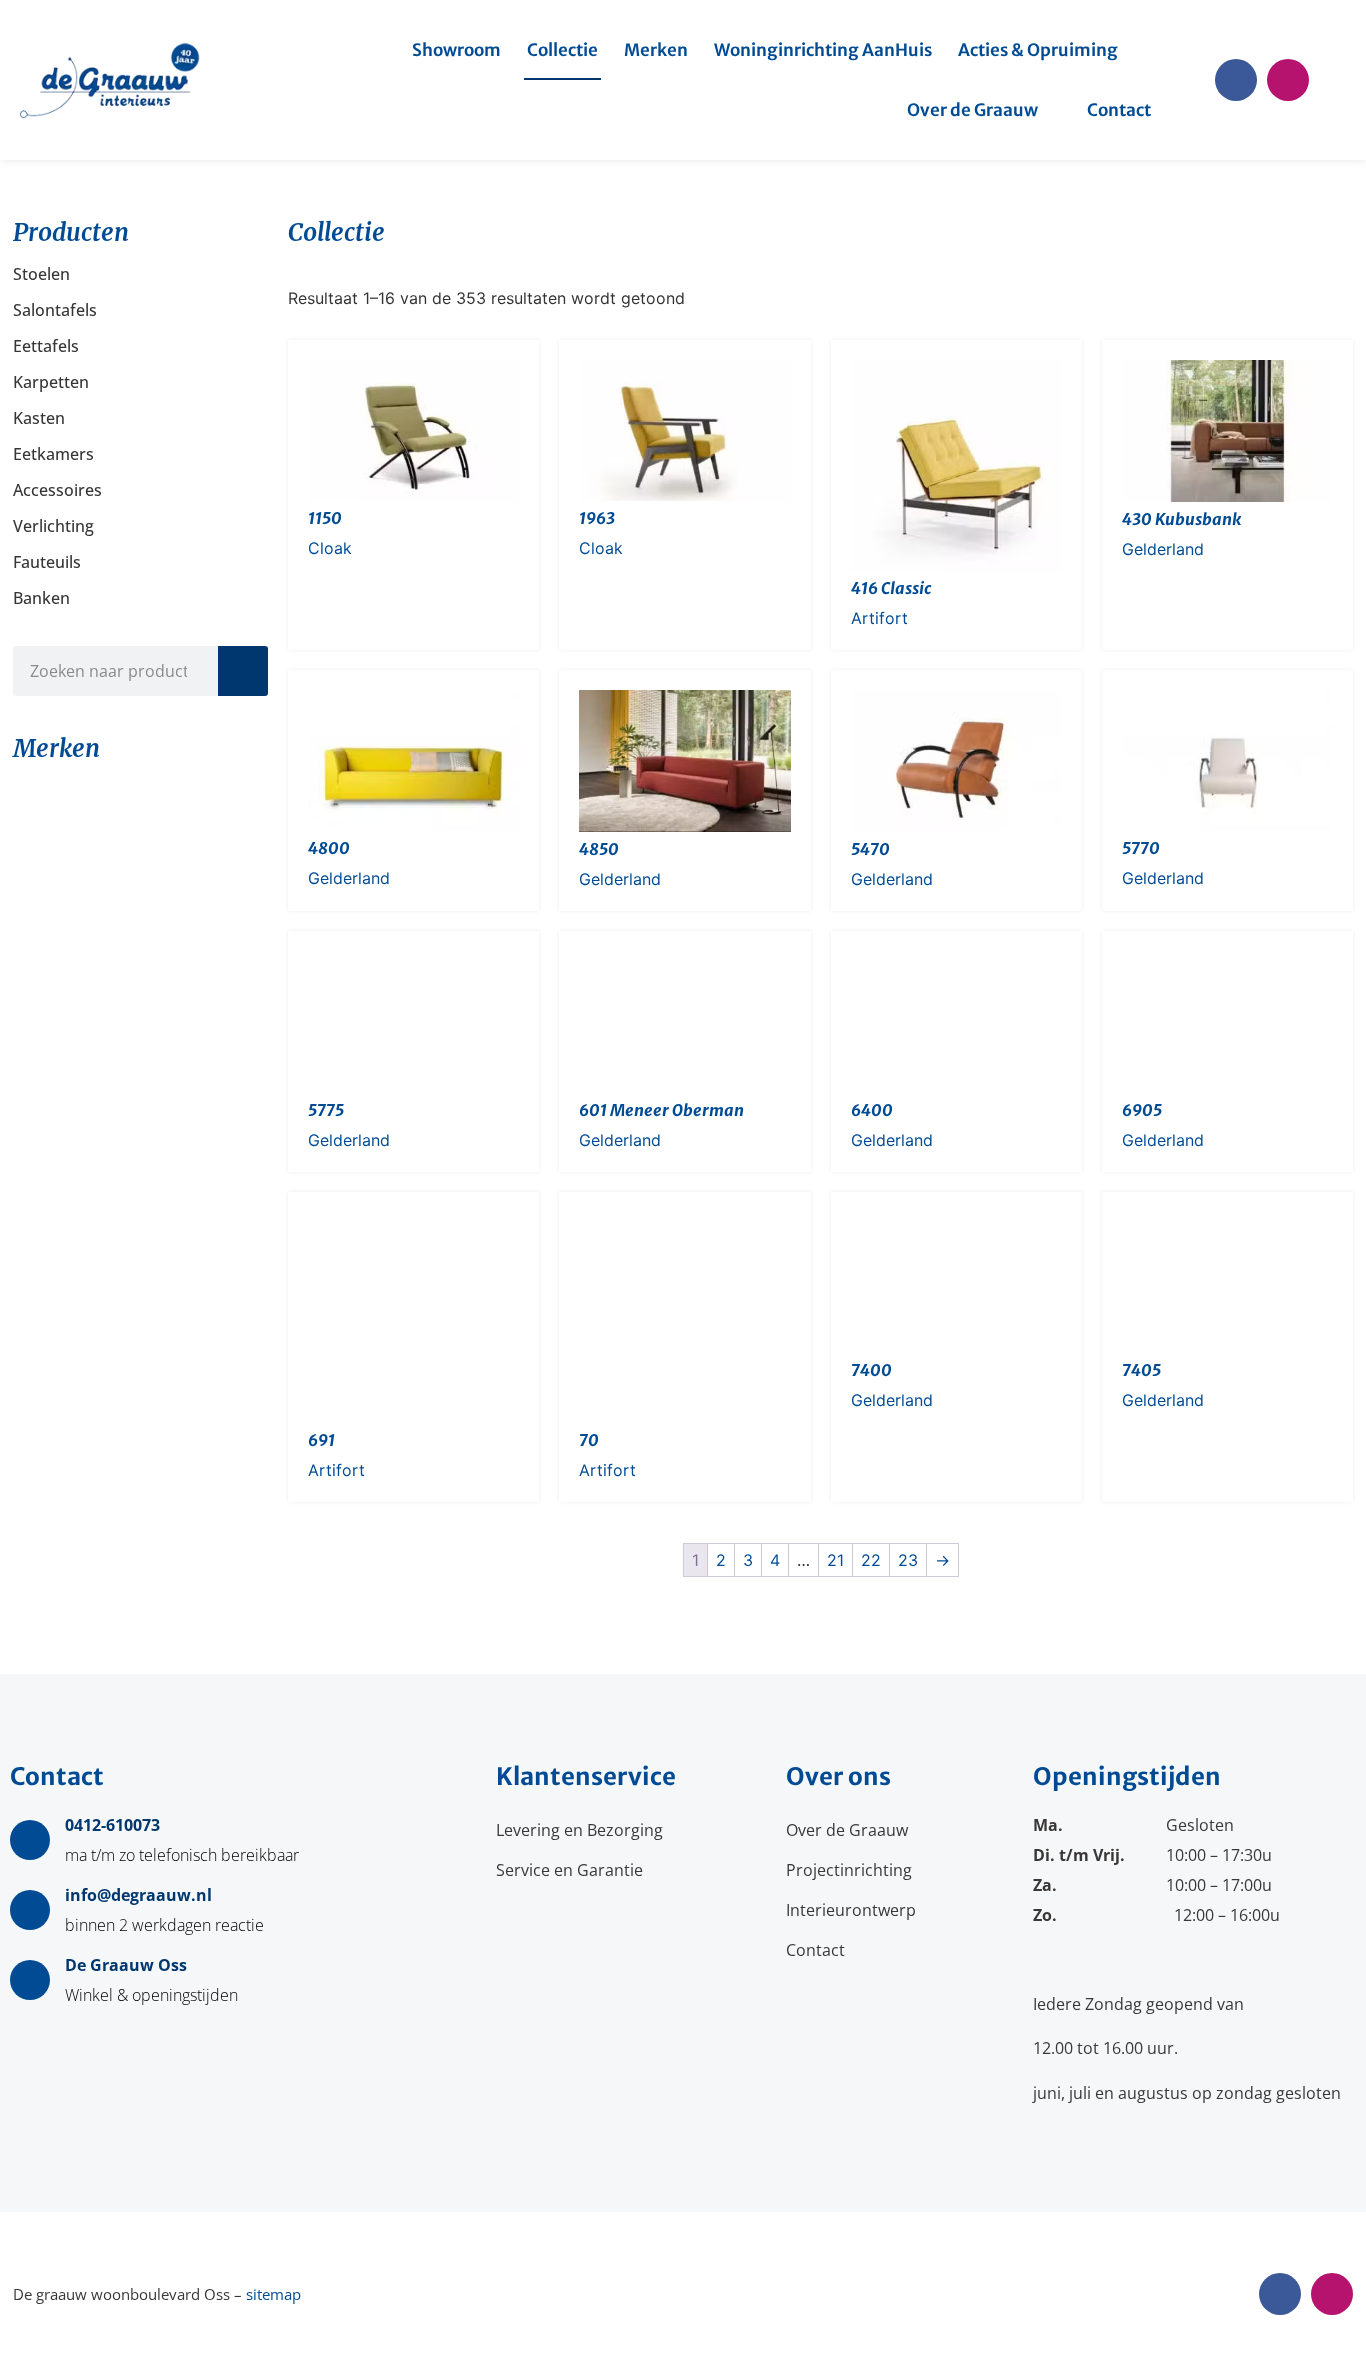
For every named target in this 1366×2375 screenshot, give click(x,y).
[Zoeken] (243, 671)
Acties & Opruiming (1038, 50)
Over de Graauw (972, 110)
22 (871, 1560)
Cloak (330, 548)
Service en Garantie (569, 1870)
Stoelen (41, 274)
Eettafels (46, 346)
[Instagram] (1288, 80)
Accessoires (57, 490)
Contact (1119, 110)
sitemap (273, 2294)
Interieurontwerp (851, 1910)
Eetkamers (53, 454)
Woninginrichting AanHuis (823, 50)
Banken (41, 598)
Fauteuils (47, 562)
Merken (656, 50)
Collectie (562, 50)
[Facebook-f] (1236, 80)
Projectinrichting (849, 1870)
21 (835, 1560)
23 (908, 1560)
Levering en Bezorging (579, 1830)
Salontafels (55, 310)
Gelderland (1163, 549)
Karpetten (51, 382)
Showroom (456, 50)
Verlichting (53, 526)
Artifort (879, 618)
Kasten (39, 418)
